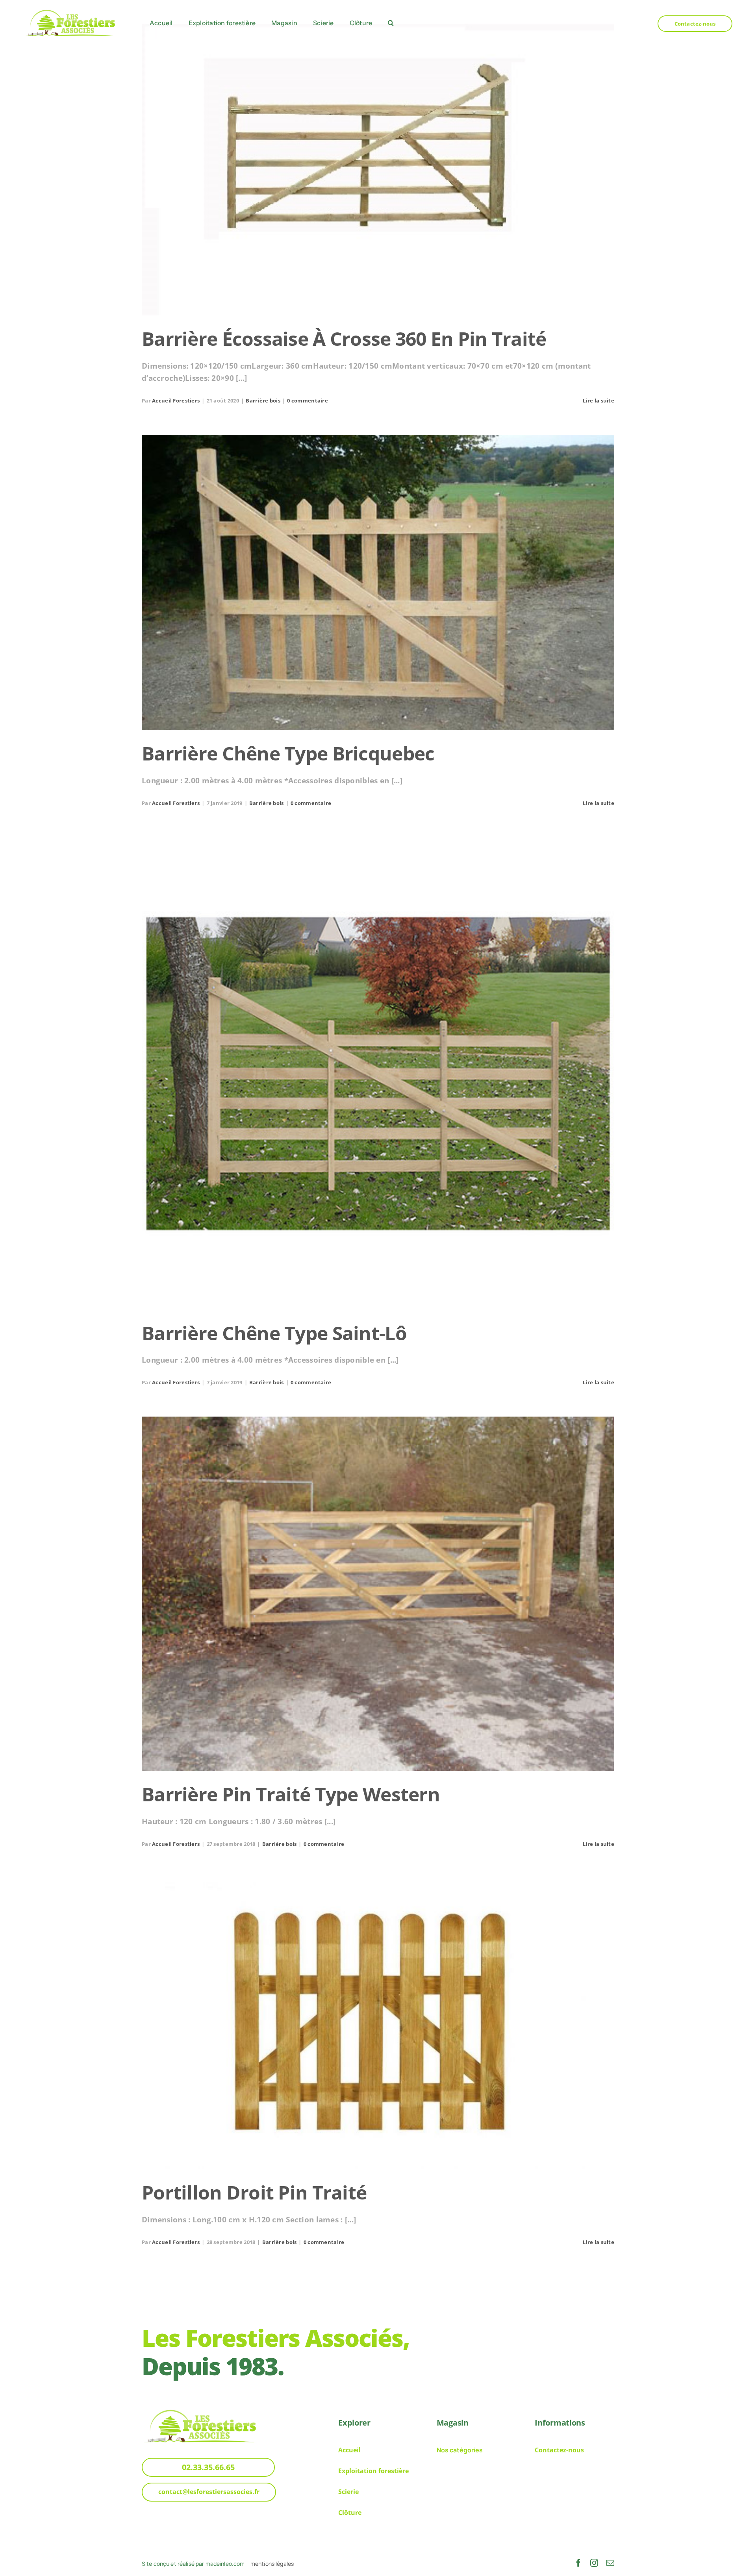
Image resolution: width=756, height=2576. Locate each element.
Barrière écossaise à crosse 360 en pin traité (344, 338)
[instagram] (594, 2563)
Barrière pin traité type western (291, 1794)
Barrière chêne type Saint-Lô (274, 1333)
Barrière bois (263, 401)
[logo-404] (71, 10)
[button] (391, 23)
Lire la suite (598, 401)
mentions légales (272, 2564)
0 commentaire (308, 401)
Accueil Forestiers (176, 401)
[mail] (610, 2563)
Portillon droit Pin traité (254, 2192)
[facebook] (578, 2563)
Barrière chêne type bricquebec (288, 753)
